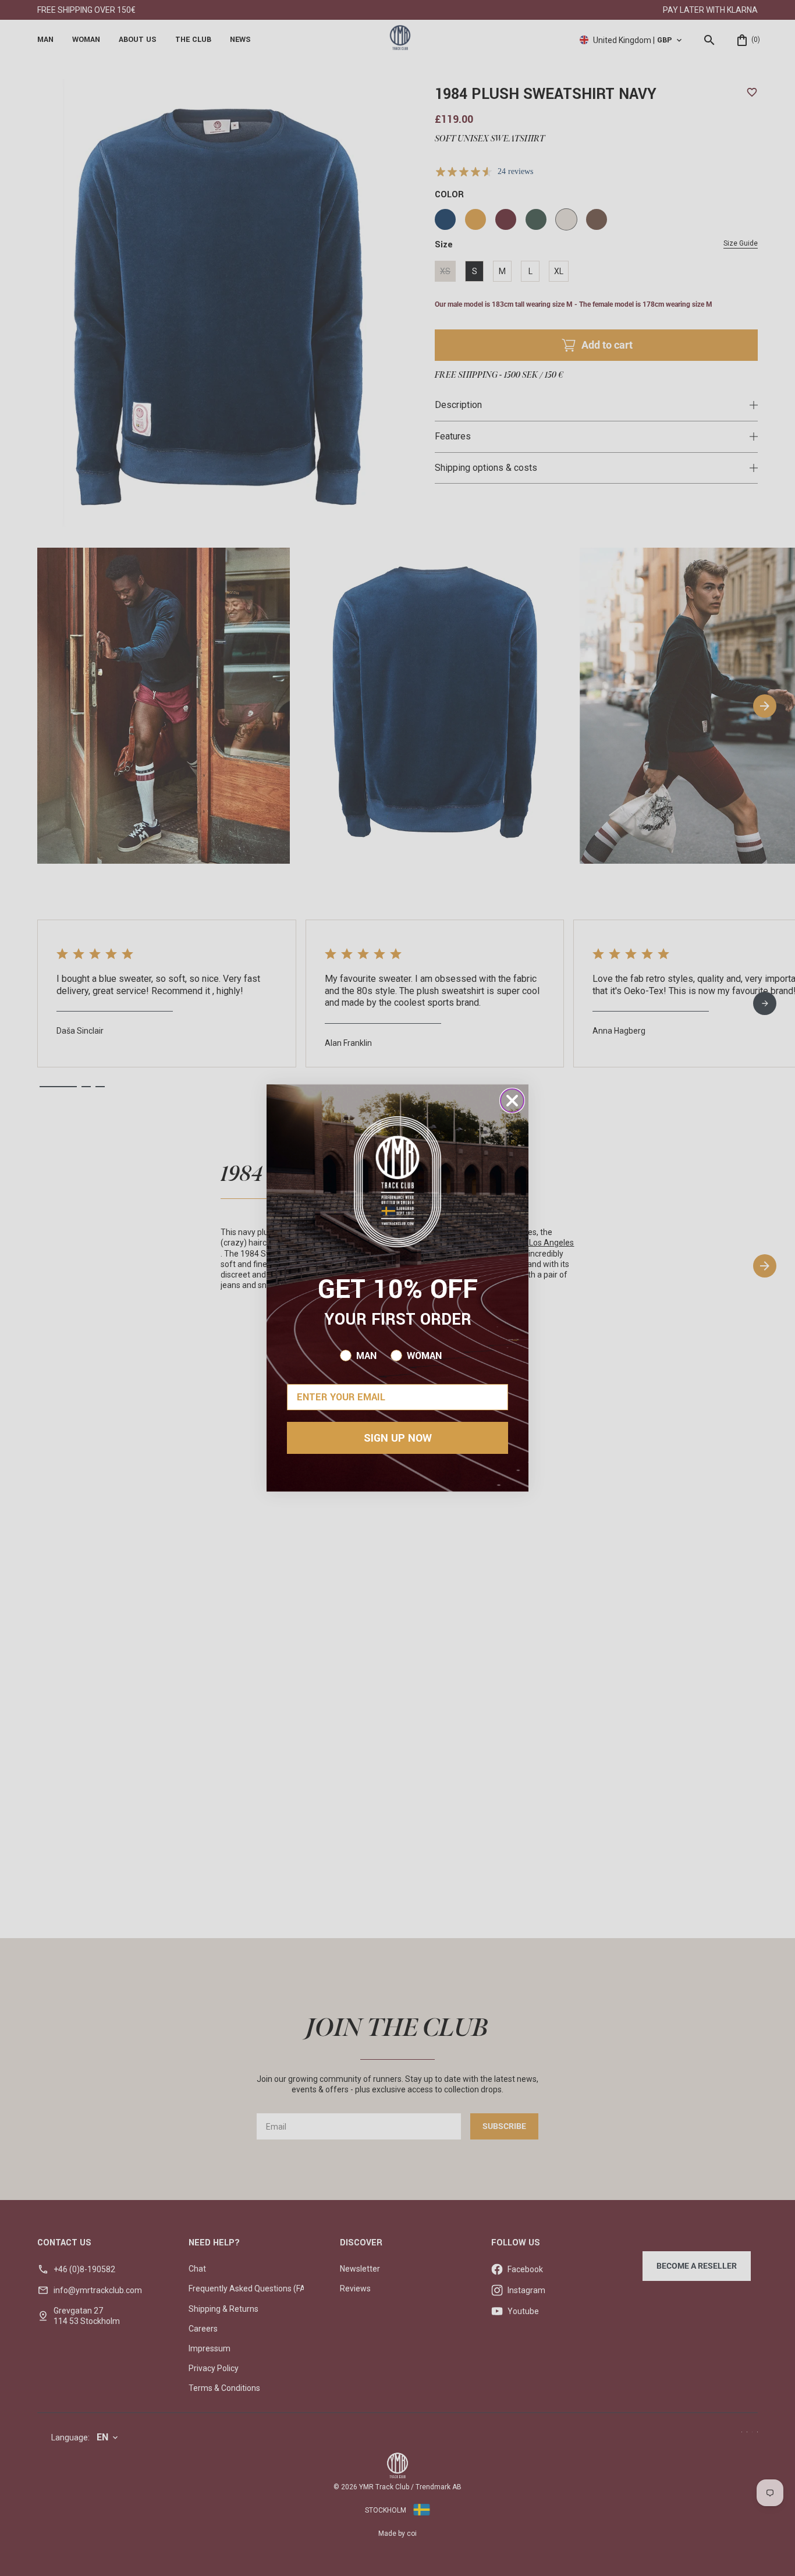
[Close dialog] (512, 1101)
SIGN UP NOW (398, 1438)
